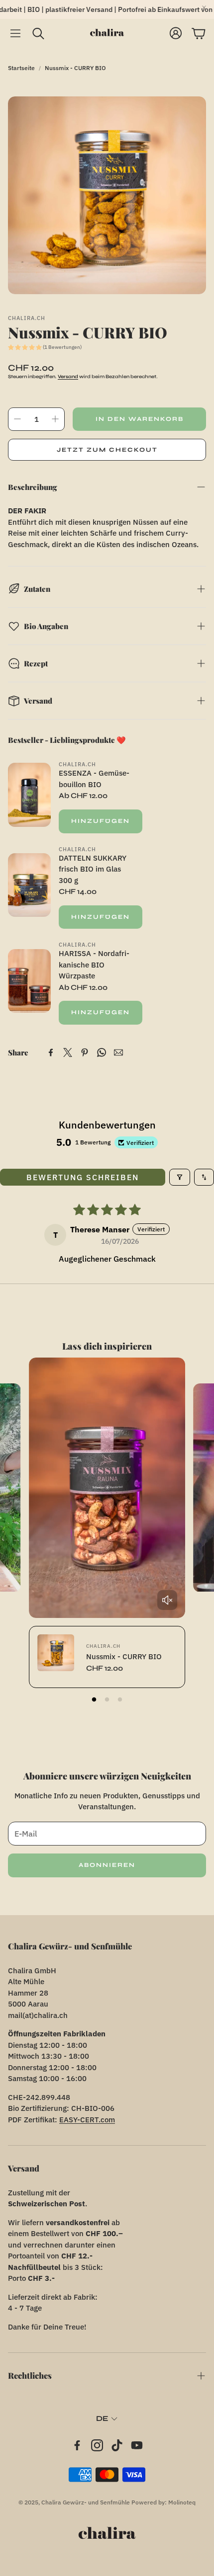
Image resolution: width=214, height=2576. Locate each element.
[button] (15, 33)
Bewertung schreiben (83, 1177)
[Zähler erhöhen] (55, 419)
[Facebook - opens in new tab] (77, 2445)
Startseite (21, 68)
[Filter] (180, 1177)
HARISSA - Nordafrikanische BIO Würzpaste (94, 965)
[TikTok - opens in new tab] (117, 2445)
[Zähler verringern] (17, 419)
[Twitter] (68, 1052)
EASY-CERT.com (87, 2120)
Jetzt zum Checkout (107, 450)
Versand (68, 377)
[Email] (118, 1052)
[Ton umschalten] (167, 1600)
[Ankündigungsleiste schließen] (204, 7)
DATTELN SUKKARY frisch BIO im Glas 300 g (93, 869)
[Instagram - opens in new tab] (97, 2445)
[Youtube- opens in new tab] (137, 2445)
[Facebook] (51, 1052)
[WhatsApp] (102, 1052)
